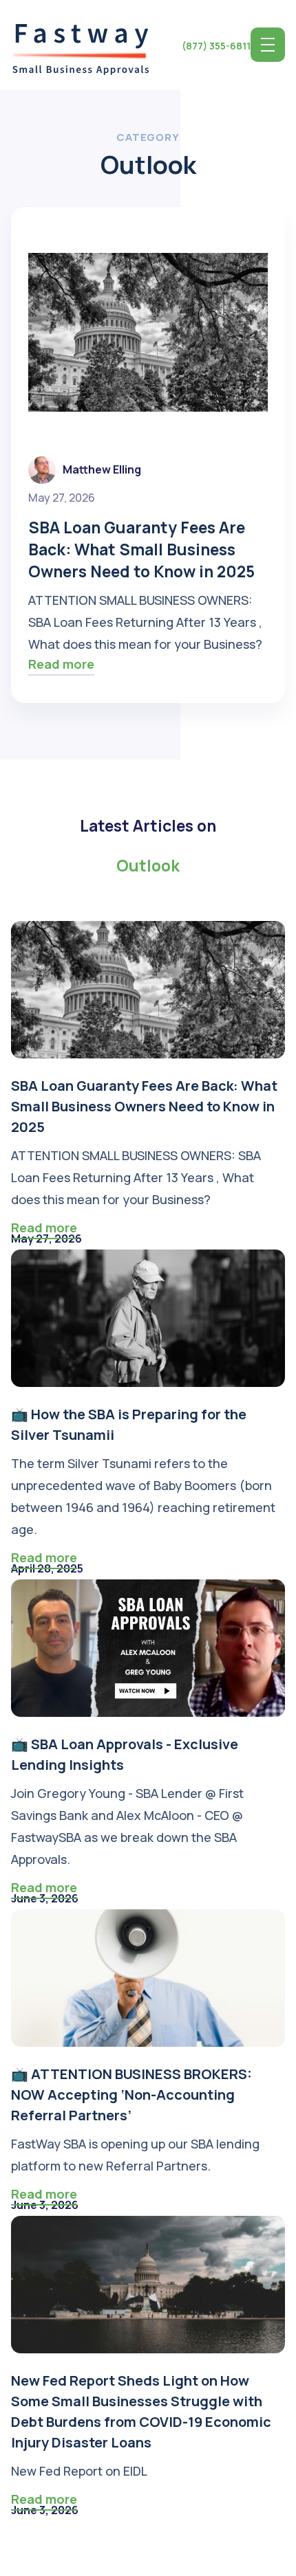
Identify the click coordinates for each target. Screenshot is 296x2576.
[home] (80, 45)
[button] (268, 45)
